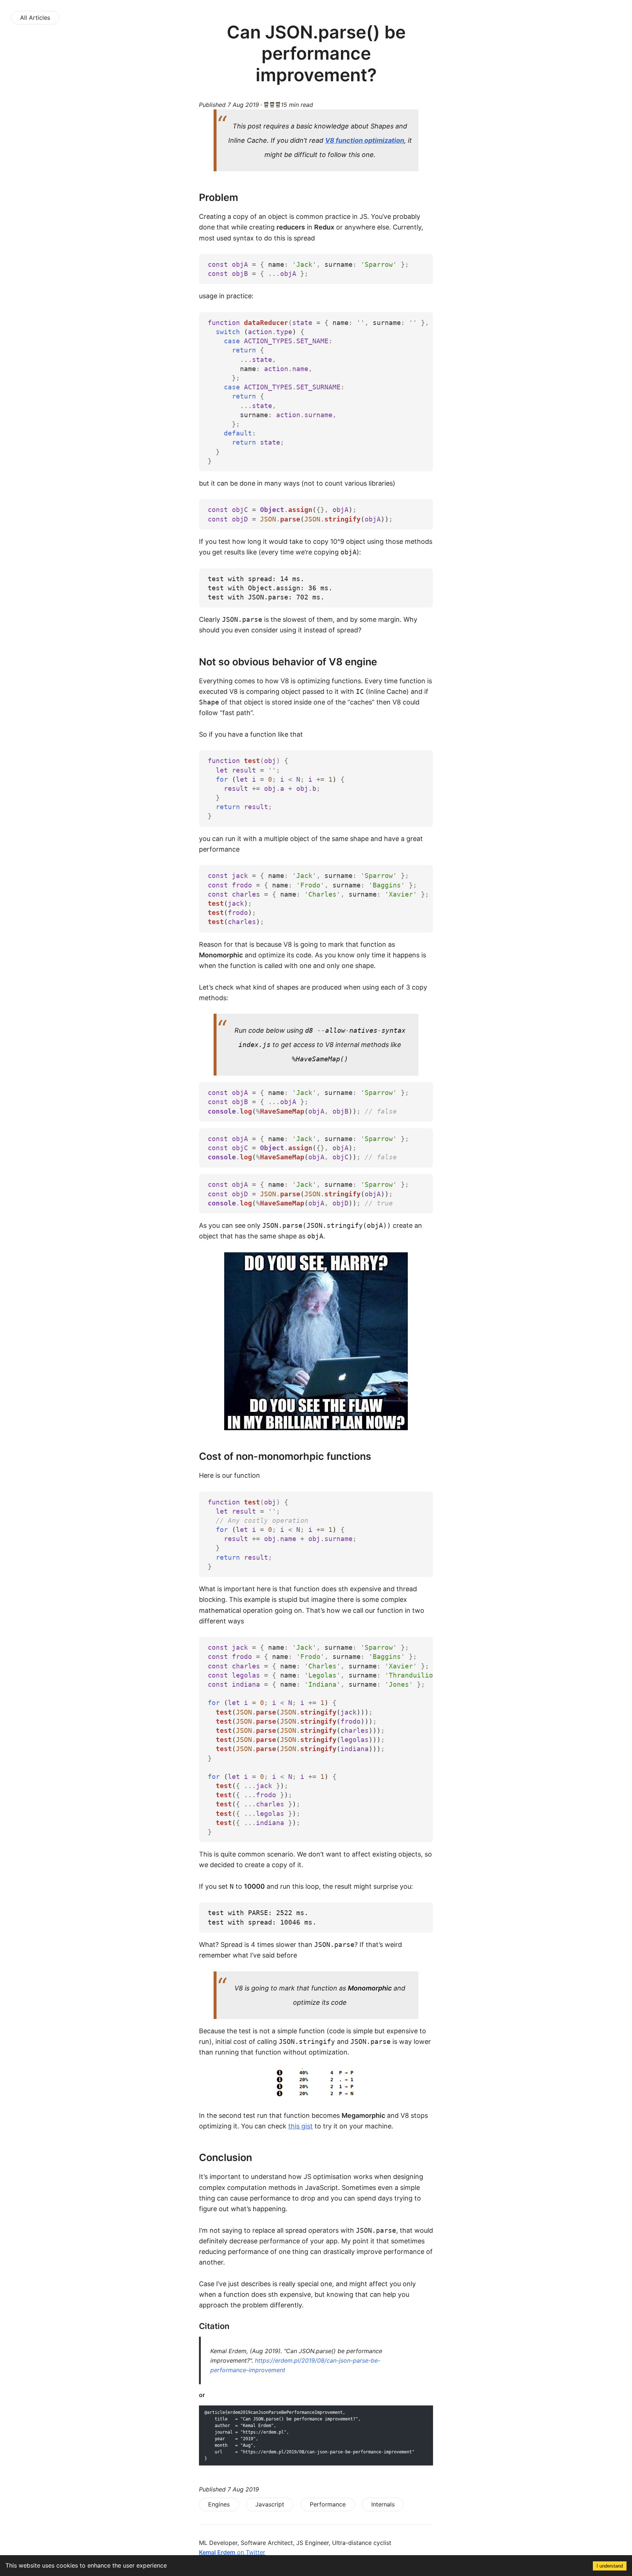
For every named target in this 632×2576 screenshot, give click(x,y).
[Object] (316, 1341)
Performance (328, 2504)
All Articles (35, 18)
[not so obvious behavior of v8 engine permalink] (183, 662)
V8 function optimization (365, 140)
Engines (219, 2504)
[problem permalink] (183, 197)
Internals (383, 2504)
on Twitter (232, 2552)
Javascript (270, 2504)
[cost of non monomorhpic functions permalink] (183, 1456)
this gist (300, 2126)
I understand (610, 2566)
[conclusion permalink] (183, 2158)
